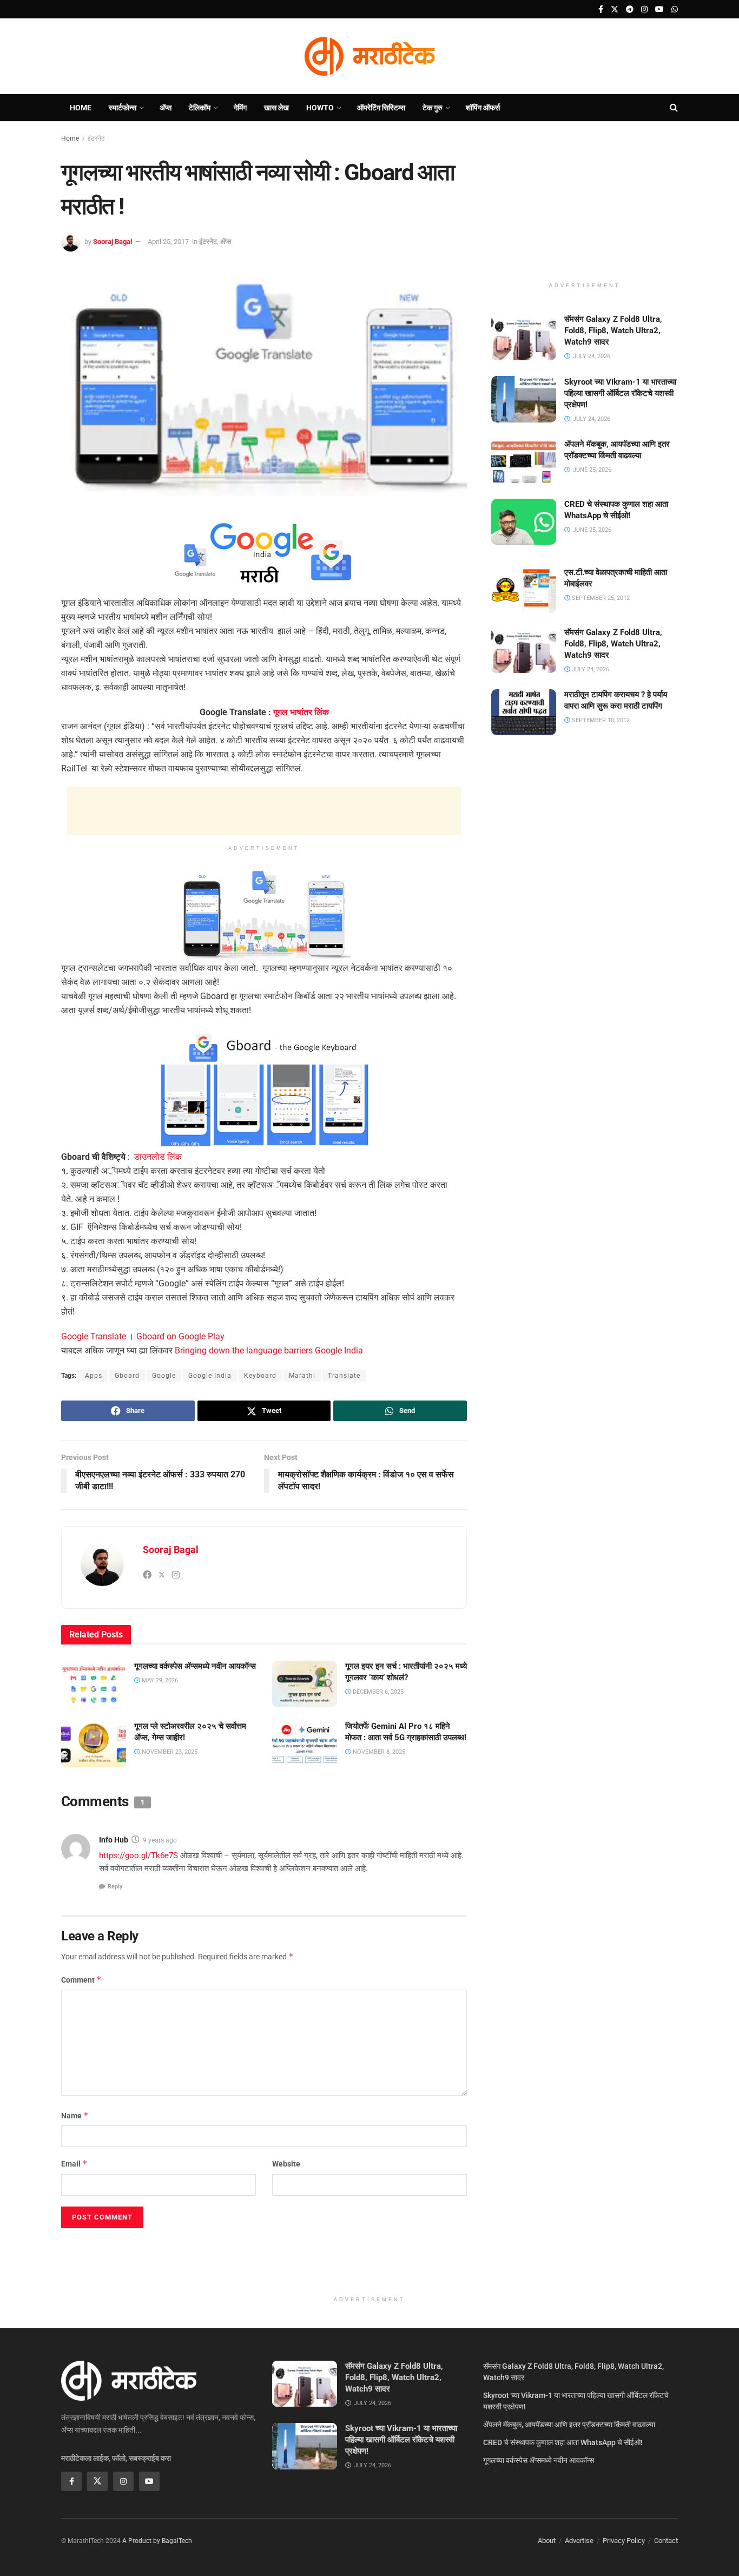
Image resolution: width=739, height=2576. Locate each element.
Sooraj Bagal (113, 242)
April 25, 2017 (168, 242)
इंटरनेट (96, 138)
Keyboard (260, 1376)
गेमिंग (240, 108)
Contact (666, 2541)
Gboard (127, 1376)
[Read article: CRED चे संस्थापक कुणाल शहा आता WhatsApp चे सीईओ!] (524, 522)
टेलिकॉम (200, 108)
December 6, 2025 (377, 1692)
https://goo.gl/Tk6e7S (138, 1855)
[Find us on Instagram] (644, 9)
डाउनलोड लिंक (158, 1157)
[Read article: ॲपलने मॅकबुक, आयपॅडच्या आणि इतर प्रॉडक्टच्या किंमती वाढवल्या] (524, 462)
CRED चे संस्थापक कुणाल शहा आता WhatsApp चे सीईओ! (563, 2442)
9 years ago (160, 1840)
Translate (344, 1376)
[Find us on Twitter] (615, 9)
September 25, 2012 (600, 597)
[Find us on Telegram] (630, 9)
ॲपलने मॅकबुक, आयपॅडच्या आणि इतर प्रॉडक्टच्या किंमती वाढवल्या (569, 2425)
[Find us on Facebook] (601, 9)
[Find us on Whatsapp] (675, 9)
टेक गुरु (433, 108)
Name (75, 2115)
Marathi (302, 1376)
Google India (210, 1376)
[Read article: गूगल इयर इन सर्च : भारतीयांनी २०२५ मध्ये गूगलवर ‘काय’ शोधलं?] (305, 1684)
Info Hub (114, 1840)
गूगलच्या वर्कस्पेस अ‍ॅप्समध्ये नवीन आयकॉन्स (195, 1666)
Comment (81, 1980)
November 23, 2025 (169, 1752)
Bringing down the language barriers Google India (269, 1350)
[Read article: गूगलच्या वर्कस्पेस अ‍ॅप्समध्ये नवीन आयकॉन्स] (94, 1684)
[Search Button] (674, 108)
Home (81, 108)
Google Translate (94, 1336)
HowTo (320, 108)
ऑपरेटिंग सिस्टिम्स (381, 108)
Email (74, 2164)
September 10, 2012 (600, 720)
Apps (94, 1376)
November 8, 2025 (378, 1752)
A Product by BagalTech (157, 2541)
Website (286, 2164)
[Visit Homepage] (369, 56)
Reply (115, 1887)
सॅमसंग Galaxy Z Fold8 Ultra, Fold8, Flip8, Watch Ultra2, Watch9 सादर (613, 331)
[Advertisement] (264, 811)
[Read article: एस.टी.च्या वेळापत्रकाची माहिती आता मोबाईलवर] (524, 590)
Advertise (579, 2541)
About (547, 2541)
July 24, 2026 (590, 669)
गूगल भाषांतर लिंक (301, 712)
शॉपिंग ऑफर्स (483, 108)
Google (164, 1376)
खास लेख (276, 108)
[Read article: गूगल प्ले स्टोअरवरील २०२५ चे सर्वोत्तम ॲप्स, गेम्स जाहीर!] (94, 1744)
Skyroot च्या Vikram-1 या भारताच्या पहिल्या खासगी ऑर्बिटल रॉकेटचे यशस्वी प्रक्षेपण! (620, 393)
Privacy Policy (624, 2541)
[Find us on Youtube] (659, 9)
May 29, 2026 (159, 1680)
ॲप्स (166, 108)
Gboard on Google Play (180, 1336)
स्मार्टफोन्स (123, 108)
